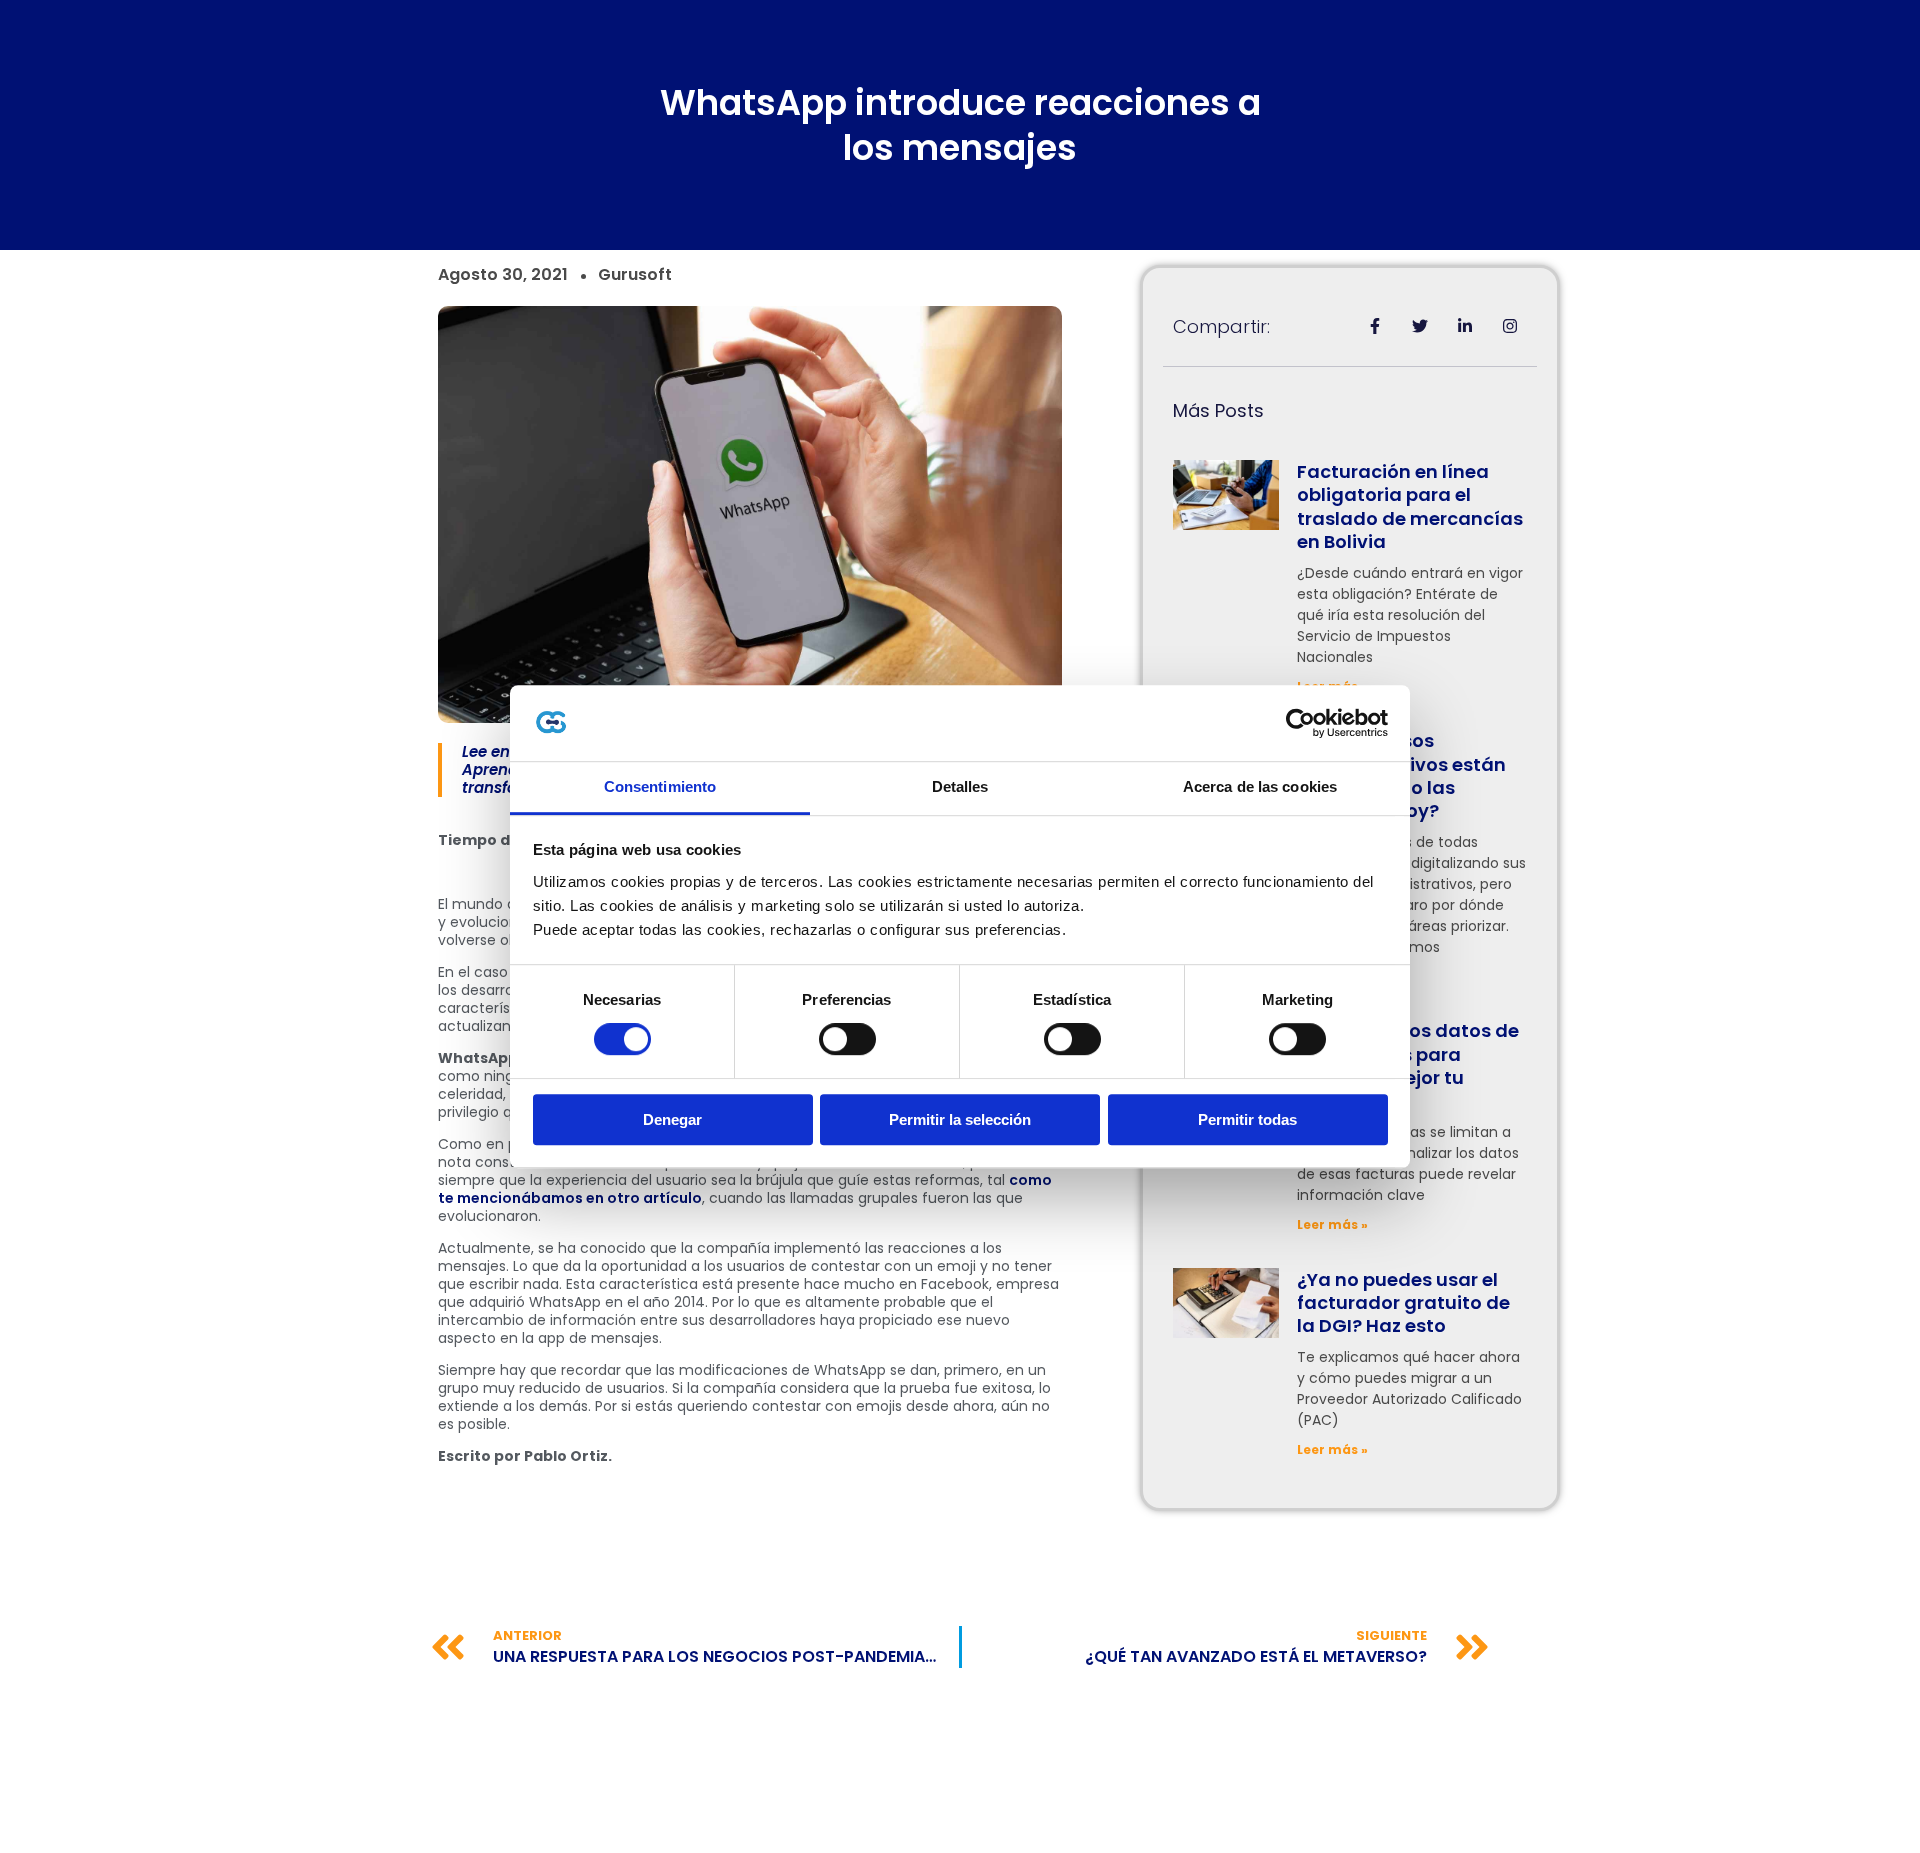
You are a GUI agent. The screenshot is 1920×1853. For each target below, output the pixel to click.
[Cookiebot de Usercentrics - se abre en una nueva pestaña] (1300, 723)
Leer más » (1332, 1224)
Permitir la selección (960, 1119)
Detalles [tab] (960, 787)
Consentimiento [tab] (660, 787)
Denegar (672, 1119)
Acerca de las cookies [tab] (1260, 787)
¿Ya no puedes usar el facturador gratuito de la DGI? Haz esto (1403, 1303)
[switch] (847, 1039)
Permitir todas (1247, 1119)
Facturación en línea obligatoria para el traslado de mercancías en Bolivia (1410, 506)
